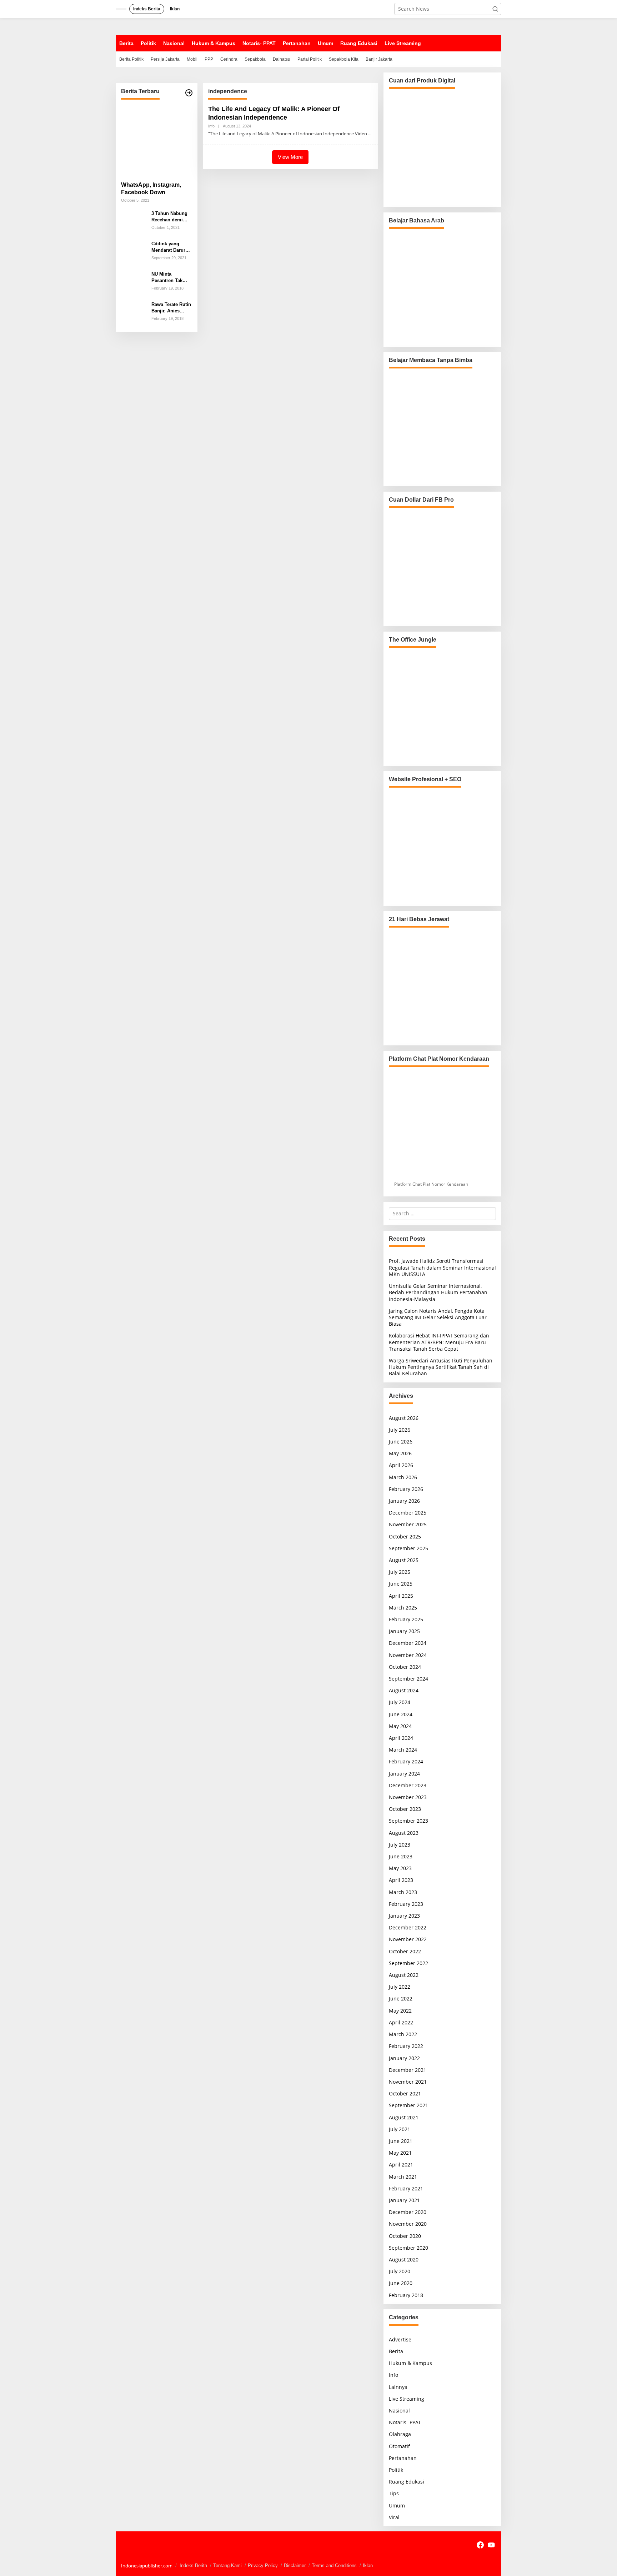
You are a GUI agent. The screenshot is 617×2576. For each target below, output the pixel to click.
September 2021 (408, 2105)
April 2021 (401, 2165)
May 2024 (400, 1726)
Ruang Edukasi (407, 2482)
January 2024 (404, 1774)
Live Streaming (407, 2399)
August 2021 (404, 2117)
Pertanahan (403, 2458)
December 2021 (408, 2070)
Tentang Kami (227, 2565)
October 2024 (405, 1667)
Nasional (399, 2411)
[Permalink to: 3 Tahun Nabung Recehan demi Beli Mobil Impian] (134, 222)
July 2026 (400, 1430)
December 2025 (408, 1513)
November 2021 (408, 2082)
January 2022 (404, 2058)
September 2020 (408, 2248)
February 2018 (406, 2295)
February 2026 (406, 1489)
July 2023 (400, 1845)
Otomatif (399, 2446)
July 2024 (400, 1702)
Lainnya (398, 2387)
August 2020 (404, 2259)
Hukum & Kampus (410, 2363)
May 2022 (400, 2011)
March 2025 (403, 1608)
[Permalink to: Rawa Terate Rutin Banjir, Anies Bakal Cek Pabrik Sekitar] (134, 313)
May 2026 (400, 1453)
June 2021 (401, 2141)
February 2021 (406, 2188)
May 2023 (400, 1868)
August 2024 (404, 1690)
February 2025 (406, 1619)
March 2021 (403, 2177)
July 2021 (400, 2129)
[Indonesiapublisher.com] (127, 2544)
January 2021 (404, 2200)
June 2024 (401, 1714)
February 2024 (406, 1761)
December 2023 (408, 1785)
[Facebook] (480, 2545)
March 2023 (403, 1892)
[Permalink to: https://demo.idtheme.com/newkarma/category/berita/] (189, 93)
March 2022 (403, 2034)
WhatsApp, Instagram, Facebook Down (151, 189)
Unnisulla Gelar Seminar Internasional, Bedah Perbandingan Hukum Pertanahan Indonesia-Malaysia (438, 1292)
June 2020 (401, 2283)
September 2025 (408, 1548)
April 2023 (401, 1880)
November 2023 (408, 1797)
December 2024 (408, 1643)
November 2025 (408, 1524)
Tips (394, 2493)
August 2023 (404, 1833)
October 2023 (405, 1809)
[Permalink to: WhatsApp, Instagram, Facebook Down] (157, 140)
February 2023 (406, 1904)
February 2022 (406, 2046)
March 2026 (403, 1477)
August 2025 (404, 1560)
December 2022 (408, 1927)
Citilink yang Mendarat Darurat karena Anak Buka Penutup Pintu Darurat (171, 247)
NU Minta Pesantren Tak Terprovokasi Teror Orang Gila (170, 278)
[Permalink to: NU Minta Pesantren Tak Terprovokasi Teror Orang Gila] (134, 283)
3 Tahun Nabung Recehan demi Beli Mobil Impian (171, 217)
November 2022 (408, 1939)
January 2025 (404, 1631)
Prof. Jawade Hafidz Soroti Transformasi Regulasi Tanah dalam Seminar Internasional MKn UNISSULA (442, 1267)
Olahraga (400, 2434)
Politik (396, 2470)
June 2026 (401, 1442)
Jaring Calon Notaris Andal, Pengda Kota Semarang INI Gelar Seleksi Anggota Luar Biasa (438, 1317)
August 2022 (404, 1975)
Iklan (368, 2565)
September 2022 (408, 1963)
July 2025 (400, 1572)
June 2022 (401, 1998)
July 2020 (400, 2271)
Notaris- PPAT (405, 2422)
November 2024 (408, 1655)
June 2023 (401, 1856)
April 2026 (401, 1465)
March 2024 (403, 1750)
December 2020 (408, 2212)
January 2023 (404, 1916)
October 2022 (405, 1951)
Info (211, 126)
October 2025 (405, 1536)
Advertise (400, 2339)
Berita (396, 2351)
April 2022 (401, 2022)
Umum (397, 2505)
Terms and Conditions (334, 2565)
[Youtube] (491, 2545)
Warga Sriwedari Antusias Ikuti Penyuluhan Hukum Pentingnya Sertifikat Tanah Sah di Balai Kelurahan (441, 1367)
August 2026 (404, 1418)
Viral (394, 2517)
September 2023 (408, 1821)
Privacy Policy (263, 2565)
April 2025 (401, 1596)
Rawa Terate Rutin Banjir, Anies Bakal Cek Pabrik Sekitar (171, 308)
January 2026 (404, 1501)
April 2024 (401, 1738)
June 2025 (401, 1584)
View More (290, 157)
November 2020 (408, 2224)
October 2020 (405, 2236)
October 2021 (405, 2093)
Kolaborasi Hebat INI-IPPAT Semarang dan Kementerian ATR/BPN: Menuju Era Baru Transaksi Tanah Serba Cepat (439, 1342)
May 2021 (400, 2153)
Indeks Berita (193, 2565)
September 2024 (408, 1679)
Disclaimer (295, 2565)
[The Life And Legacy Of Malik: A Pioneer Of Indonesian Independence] (370, 134)
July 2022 (400, 1987)
